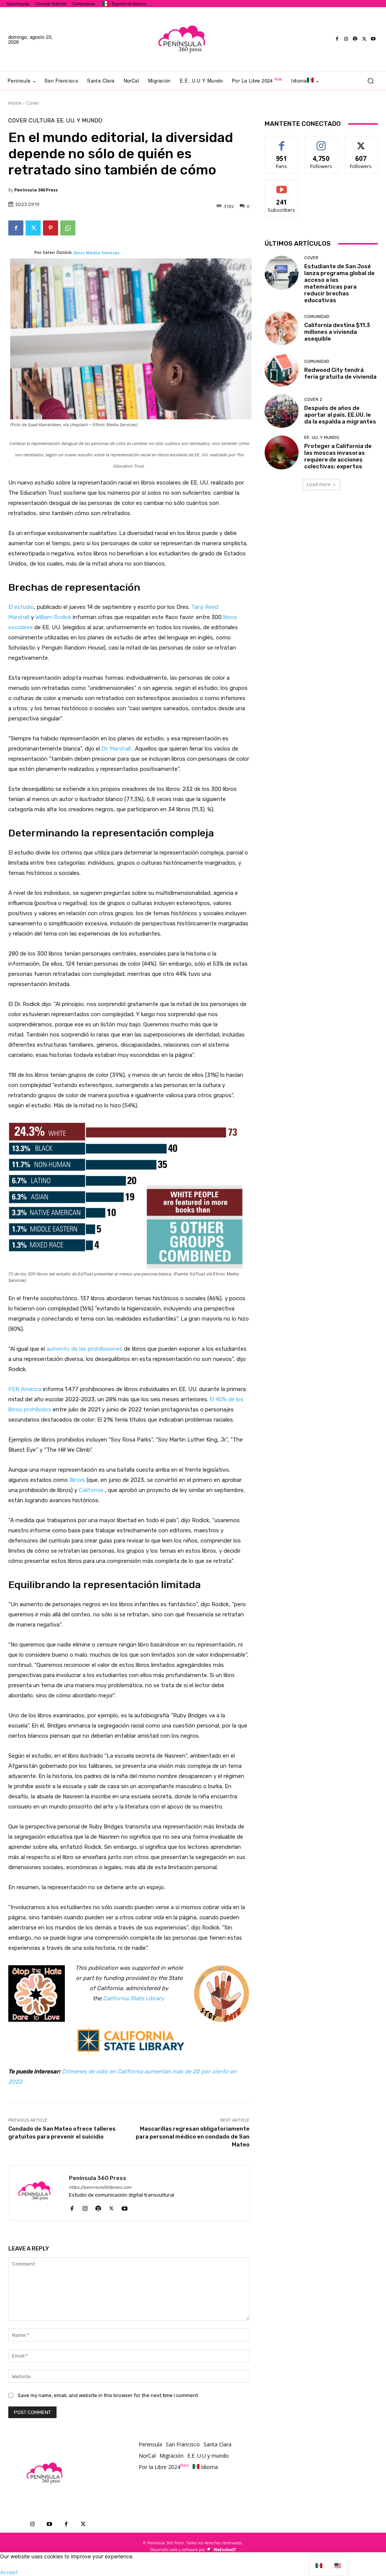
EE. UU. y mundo (79, 121)
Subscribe (282, 186)
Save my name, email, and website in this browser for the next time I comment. (108, 2395)
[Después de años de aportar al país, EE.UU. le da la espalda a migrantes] (282, 411)
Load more (319, 484)
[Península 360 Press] (39, 2193)
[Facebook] (337, 39)
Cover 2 (313, 400)
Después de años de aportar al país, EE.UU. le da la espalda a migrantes (340, 415)
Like (282, 142)
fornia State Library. (139, 1998)
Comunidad (317, 317)
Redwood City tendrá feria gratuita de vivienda (340, 373)
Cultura (42, 121)
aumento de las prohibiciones (84, 1349)
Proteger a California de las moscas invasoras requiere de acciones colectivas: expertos (338, 456)
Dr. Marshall (116, 749)
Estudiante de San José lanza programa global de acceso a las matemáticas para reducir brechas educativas (339, 283)
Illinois (77, 1480)
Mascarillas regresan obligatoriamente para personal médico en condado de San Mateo (193, 2137)
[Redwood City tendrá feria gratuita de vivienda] (282, 370)
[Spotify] (355, 39)
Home (15, 103)
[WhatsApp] (68, 228)
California (91, 1490)
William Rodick (53, 617)
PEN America (25, 1389)
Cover (33, 103)
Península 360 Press (36, 190)
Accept (9, 2572)
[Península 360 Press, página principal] (182, 39)
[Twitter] (364, 39)
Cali (108, 1998)
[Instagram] (346, 39)
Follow (321, 142)
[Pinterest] (51, 228)
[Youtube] (373, 39)
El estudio (21, 607)
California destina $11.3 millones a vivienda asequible (337, 332)
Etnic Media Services (97, 253)
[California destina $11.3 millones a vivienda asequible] (282, 328)
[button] (370, 81)
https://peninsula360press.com (100, 2187)
